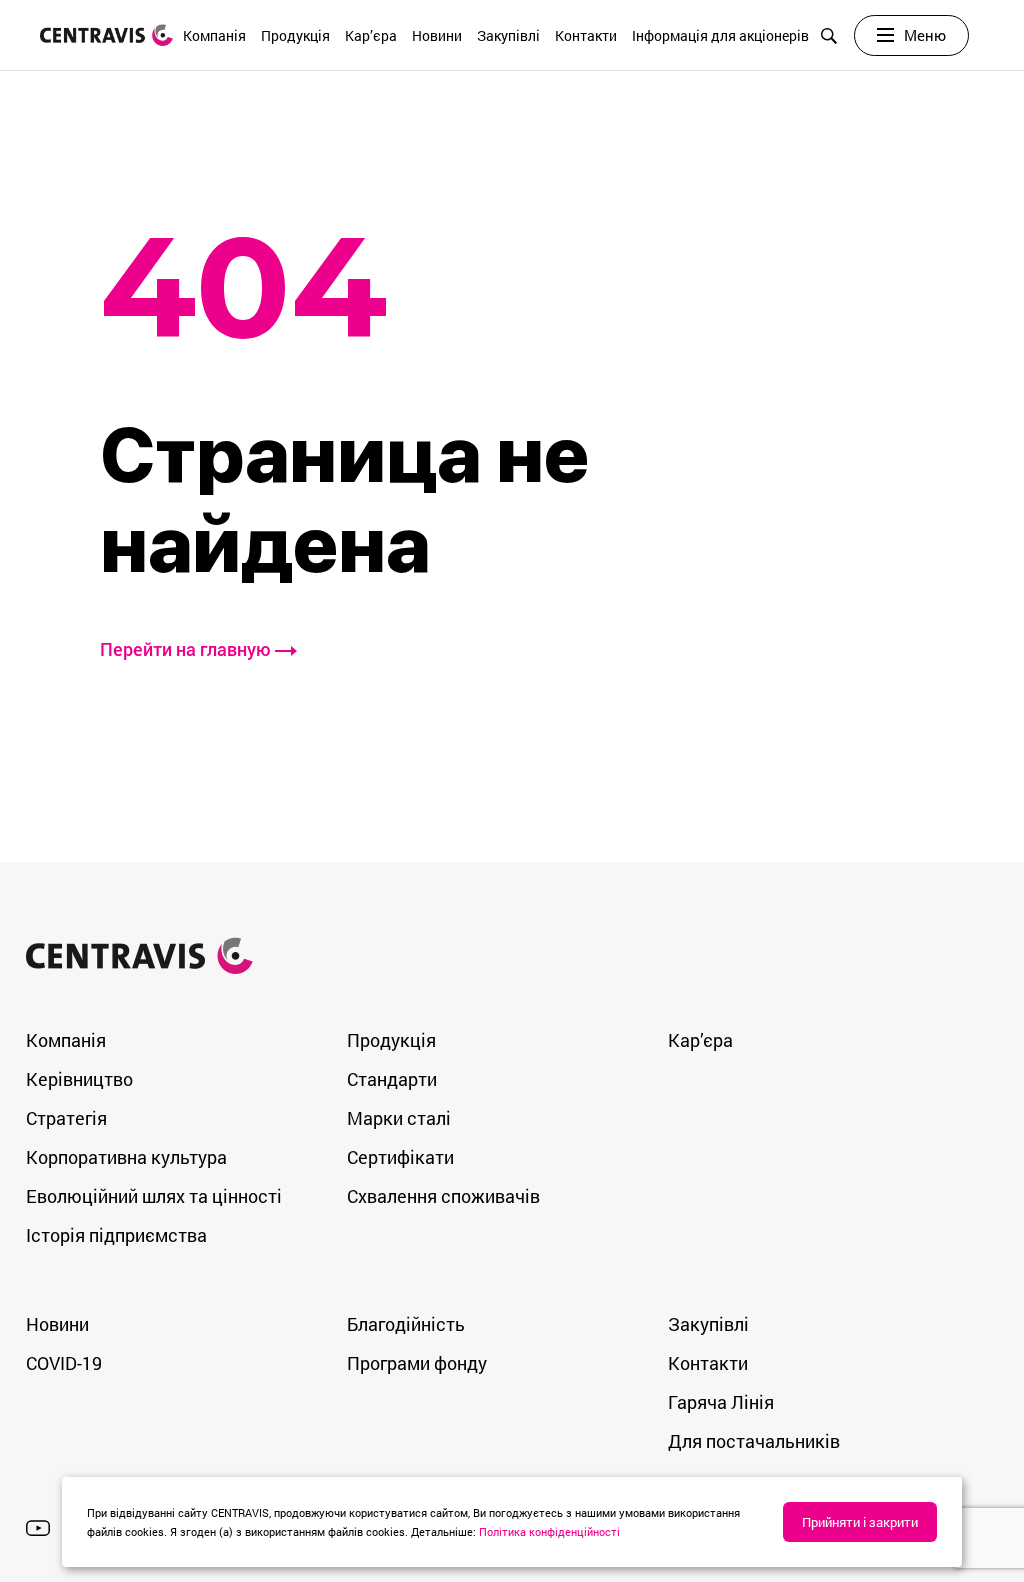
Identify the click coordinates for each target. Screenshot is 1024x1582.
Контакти (586, 35)
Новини (437, 35)
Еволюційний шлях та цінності (154, 1196)
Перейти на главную (187, 649)
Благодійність (406, 1324)
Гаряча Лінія (721, 1402)
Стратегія (66, 1118)
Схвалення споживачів (443, 1196)
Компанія (214, 35)
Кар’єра (371, 35)
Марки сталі (399, 1118)
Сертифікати (400, 1157)
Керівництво (79, 1079)
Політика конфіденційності (549, 1531)
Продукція (295, 35)
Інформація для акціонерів (720, 35)
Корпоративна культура (126, 1157)
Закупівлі (508, 35)
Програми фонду (417, 1363)
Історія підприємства (116, 1235)
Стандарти (392, 1079)
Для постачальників (754, 1441)
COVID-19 (64, 1363)
